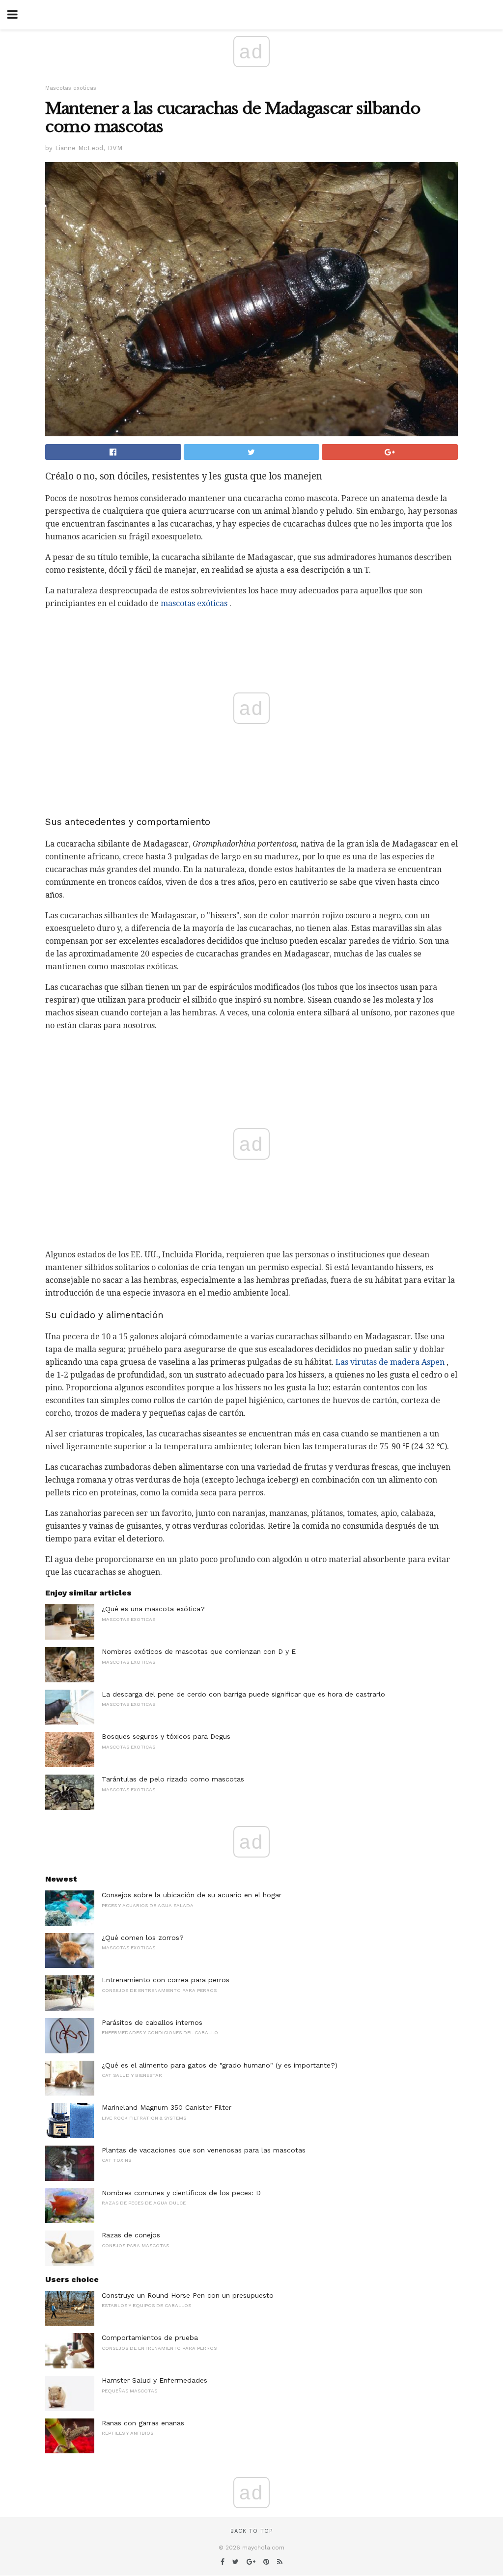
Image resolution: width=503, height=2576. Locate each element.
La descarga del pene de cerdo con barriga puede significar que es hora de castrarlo (243, 1694)
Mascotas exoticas (71, 88)
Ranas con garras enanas (143, 2423)
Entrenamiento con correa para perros (166, 1980)
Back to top (251, 2531)
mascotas (178, 603)
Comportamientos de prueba (150, 2337)
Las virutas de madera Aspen (390, 1362)
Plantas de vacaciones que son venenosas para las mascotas (204, 2150)
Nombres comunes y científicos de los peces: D (181, 2193)
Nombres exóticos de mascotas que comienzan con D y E (199, 1651)
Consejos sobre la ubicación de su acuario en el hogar (192, 1895)
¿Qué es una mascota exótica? (153, 1609)
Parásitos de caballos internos (152, 2022)
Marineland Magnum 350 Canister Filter (167, 2107)
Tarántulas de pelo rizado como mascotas (173, 1779)
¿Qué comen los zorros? (143, 1938)
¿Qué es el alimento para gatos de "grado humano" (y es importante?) (220, 2065)
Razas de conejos (131, 2235)
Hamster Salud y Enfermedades (154, 2380)
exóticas (212, 603)
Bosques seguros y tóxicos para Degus (166, 1736)
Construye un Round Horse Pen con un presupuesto (188, 2295)
